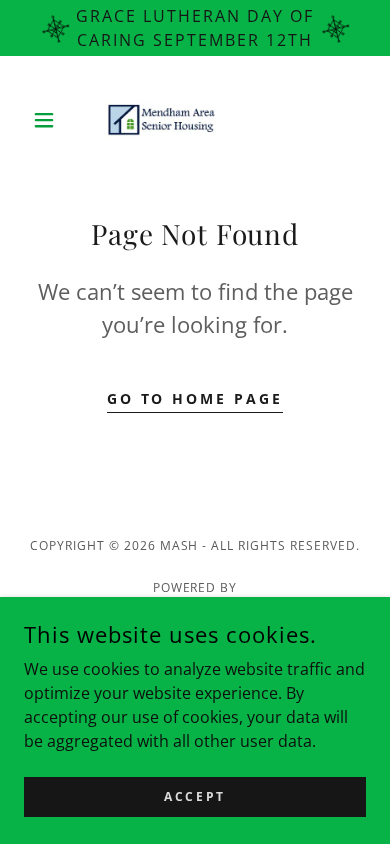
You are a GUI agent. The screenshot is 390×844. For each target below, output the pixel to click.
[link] (195, 120)
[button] (49, 120)
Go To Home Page (195, 398)
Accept (194, 796)
